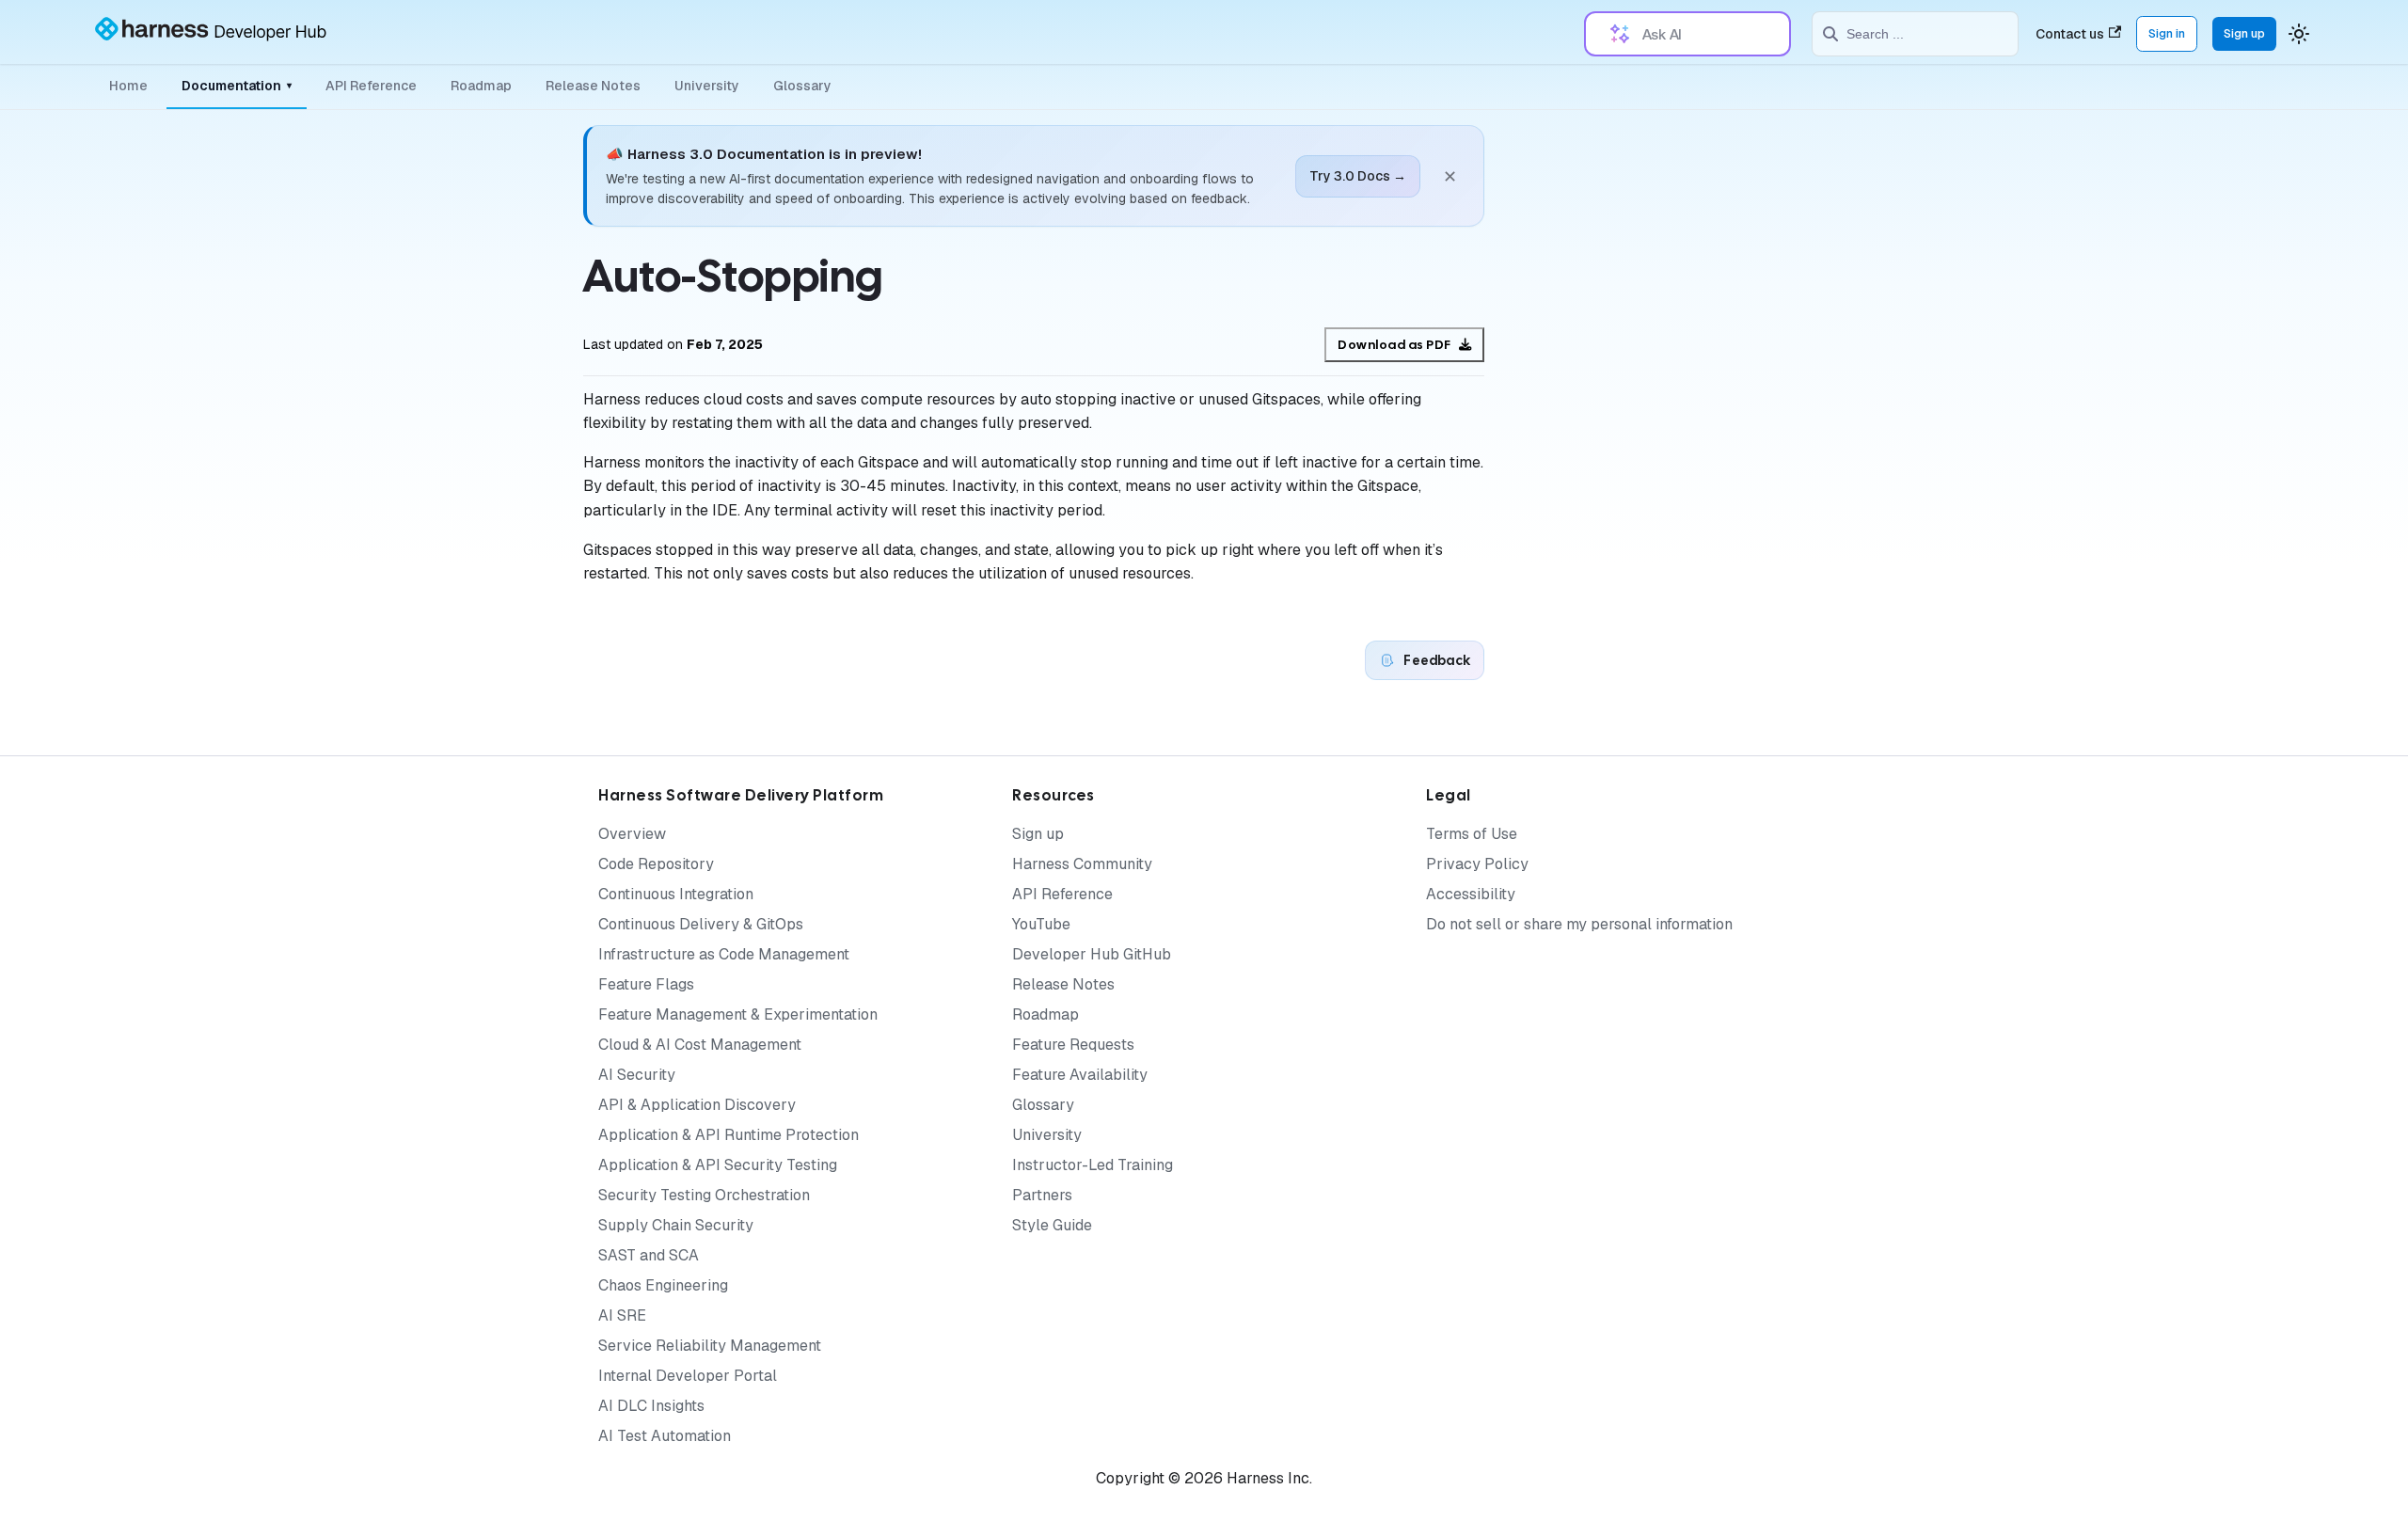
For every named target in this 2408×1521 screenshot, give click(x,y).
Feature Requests (1073, 1045)
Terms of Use (1472, 834)
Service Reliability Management (710, 1346)
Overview (632, 834)
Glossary (802, 86)
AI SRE (622, 1315)
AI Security (637, 1075)
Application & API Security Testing (718, 1165)
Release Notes (593, 86)
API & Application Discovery (697, 1105)
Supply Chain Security (676, 1225)
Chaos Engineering (663, 1285)
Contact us (2070, 34)
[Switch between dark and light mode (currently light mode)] (2299, 34)
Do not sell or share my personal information (1579, 924)
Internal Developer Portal (688, 1376)
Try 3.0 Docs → (1358, 176)
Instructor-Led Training (1093, 1165)
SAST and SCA (649, 1255)
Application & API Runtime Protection (729, 1135)
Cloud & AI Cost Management (700, 1045)
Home (128, 86)
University (707, 86)
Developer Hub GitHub (1092, 954)
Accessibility (1471, 894)
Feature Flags (646, 984)
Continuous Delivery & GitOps (701, 924)
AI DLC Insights (651, 1406)
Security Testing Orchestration (704, 1195)
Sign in (2167, 33)
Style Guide (1052, 1225)
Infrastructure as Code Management (724, 954)
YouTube (1041, 924)
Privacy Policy (1477, 864)
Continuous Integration (676, 894)
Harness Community (1082, 864)
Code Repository (656, 864)
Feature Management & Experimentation (738, 1014)
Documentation (237, 86)
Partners (1042, 1195)
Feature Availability (1080, 1075)
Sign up (2244, 33)
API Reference (371, 86)
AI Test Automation (665, 1436)
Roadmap (481, 86)
